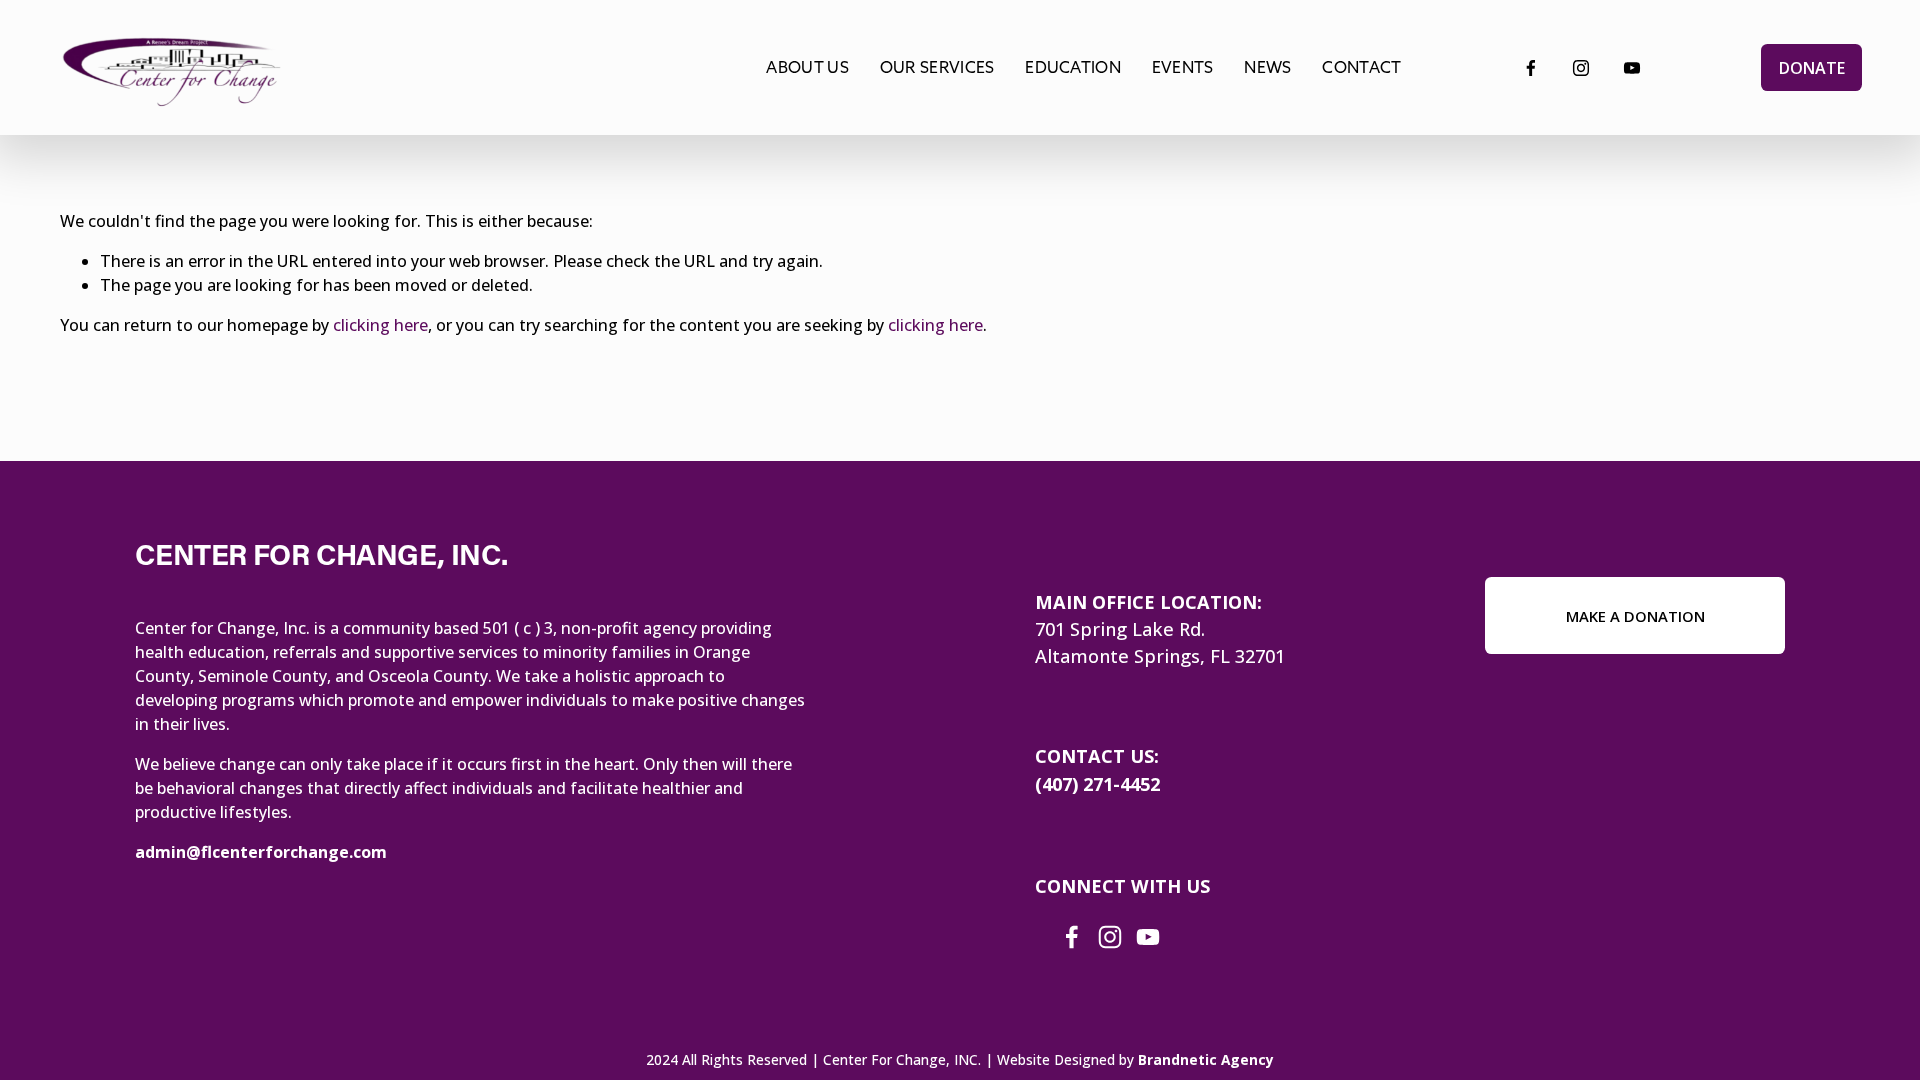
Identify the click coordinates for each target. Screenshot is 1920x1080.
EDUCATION (1073, 67)
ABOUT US (807, 67)
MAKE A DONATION (1635, 616)
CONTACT (1361, 67)
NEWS (1267, 67)
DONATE (1812, 68)
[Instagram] (1581, 68)
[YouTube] (1632, 68)
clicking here (380, 325)
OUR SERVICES (937, 67)
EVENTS (1183, 67)
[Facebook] (1531, 68)
